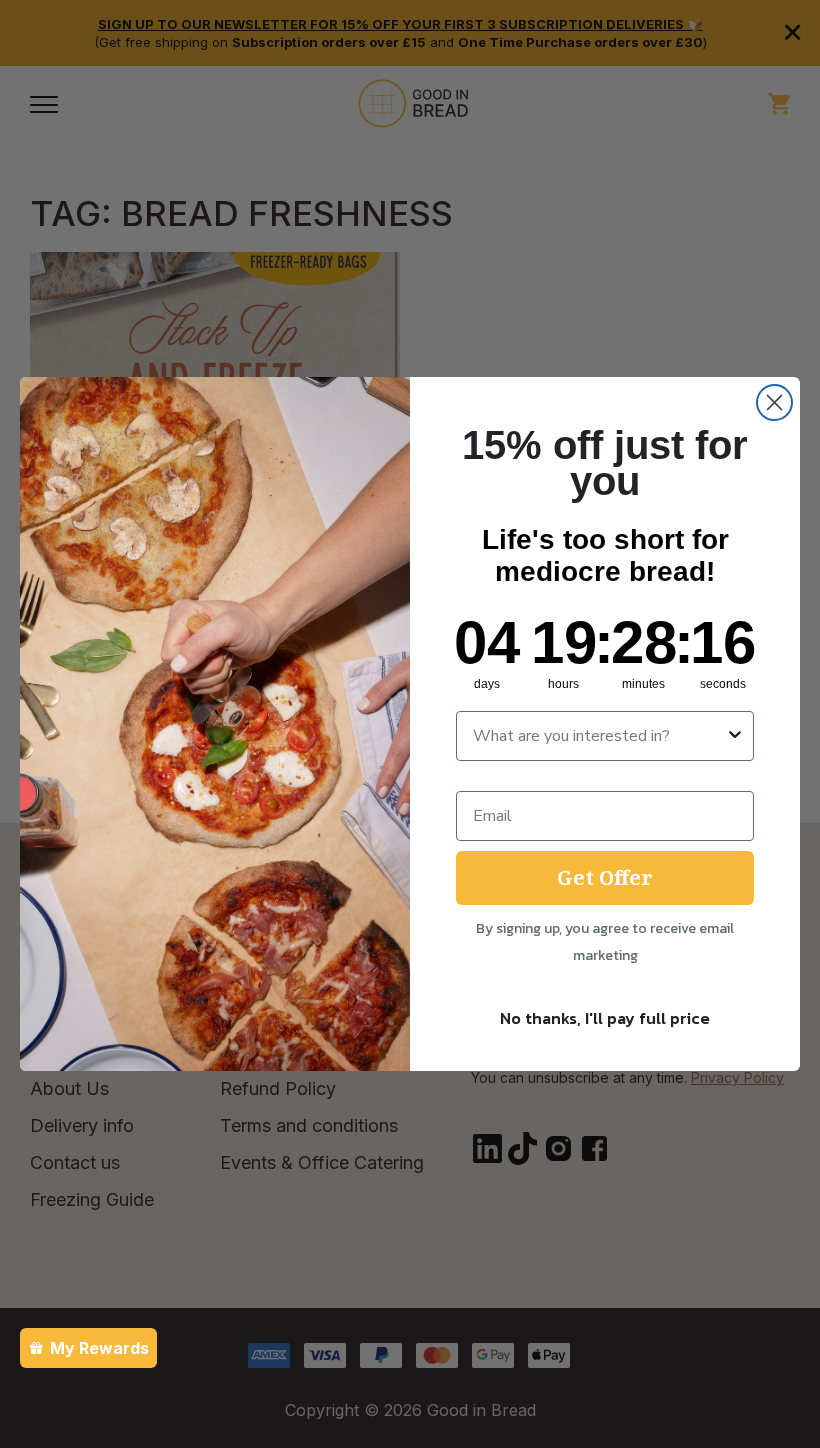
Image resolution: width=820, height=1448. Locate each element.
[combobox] (599, 736)
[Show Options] (735, 736)
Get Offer (605, 877)
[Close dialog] (774, 402)
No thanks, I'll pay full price (605, 1018)
